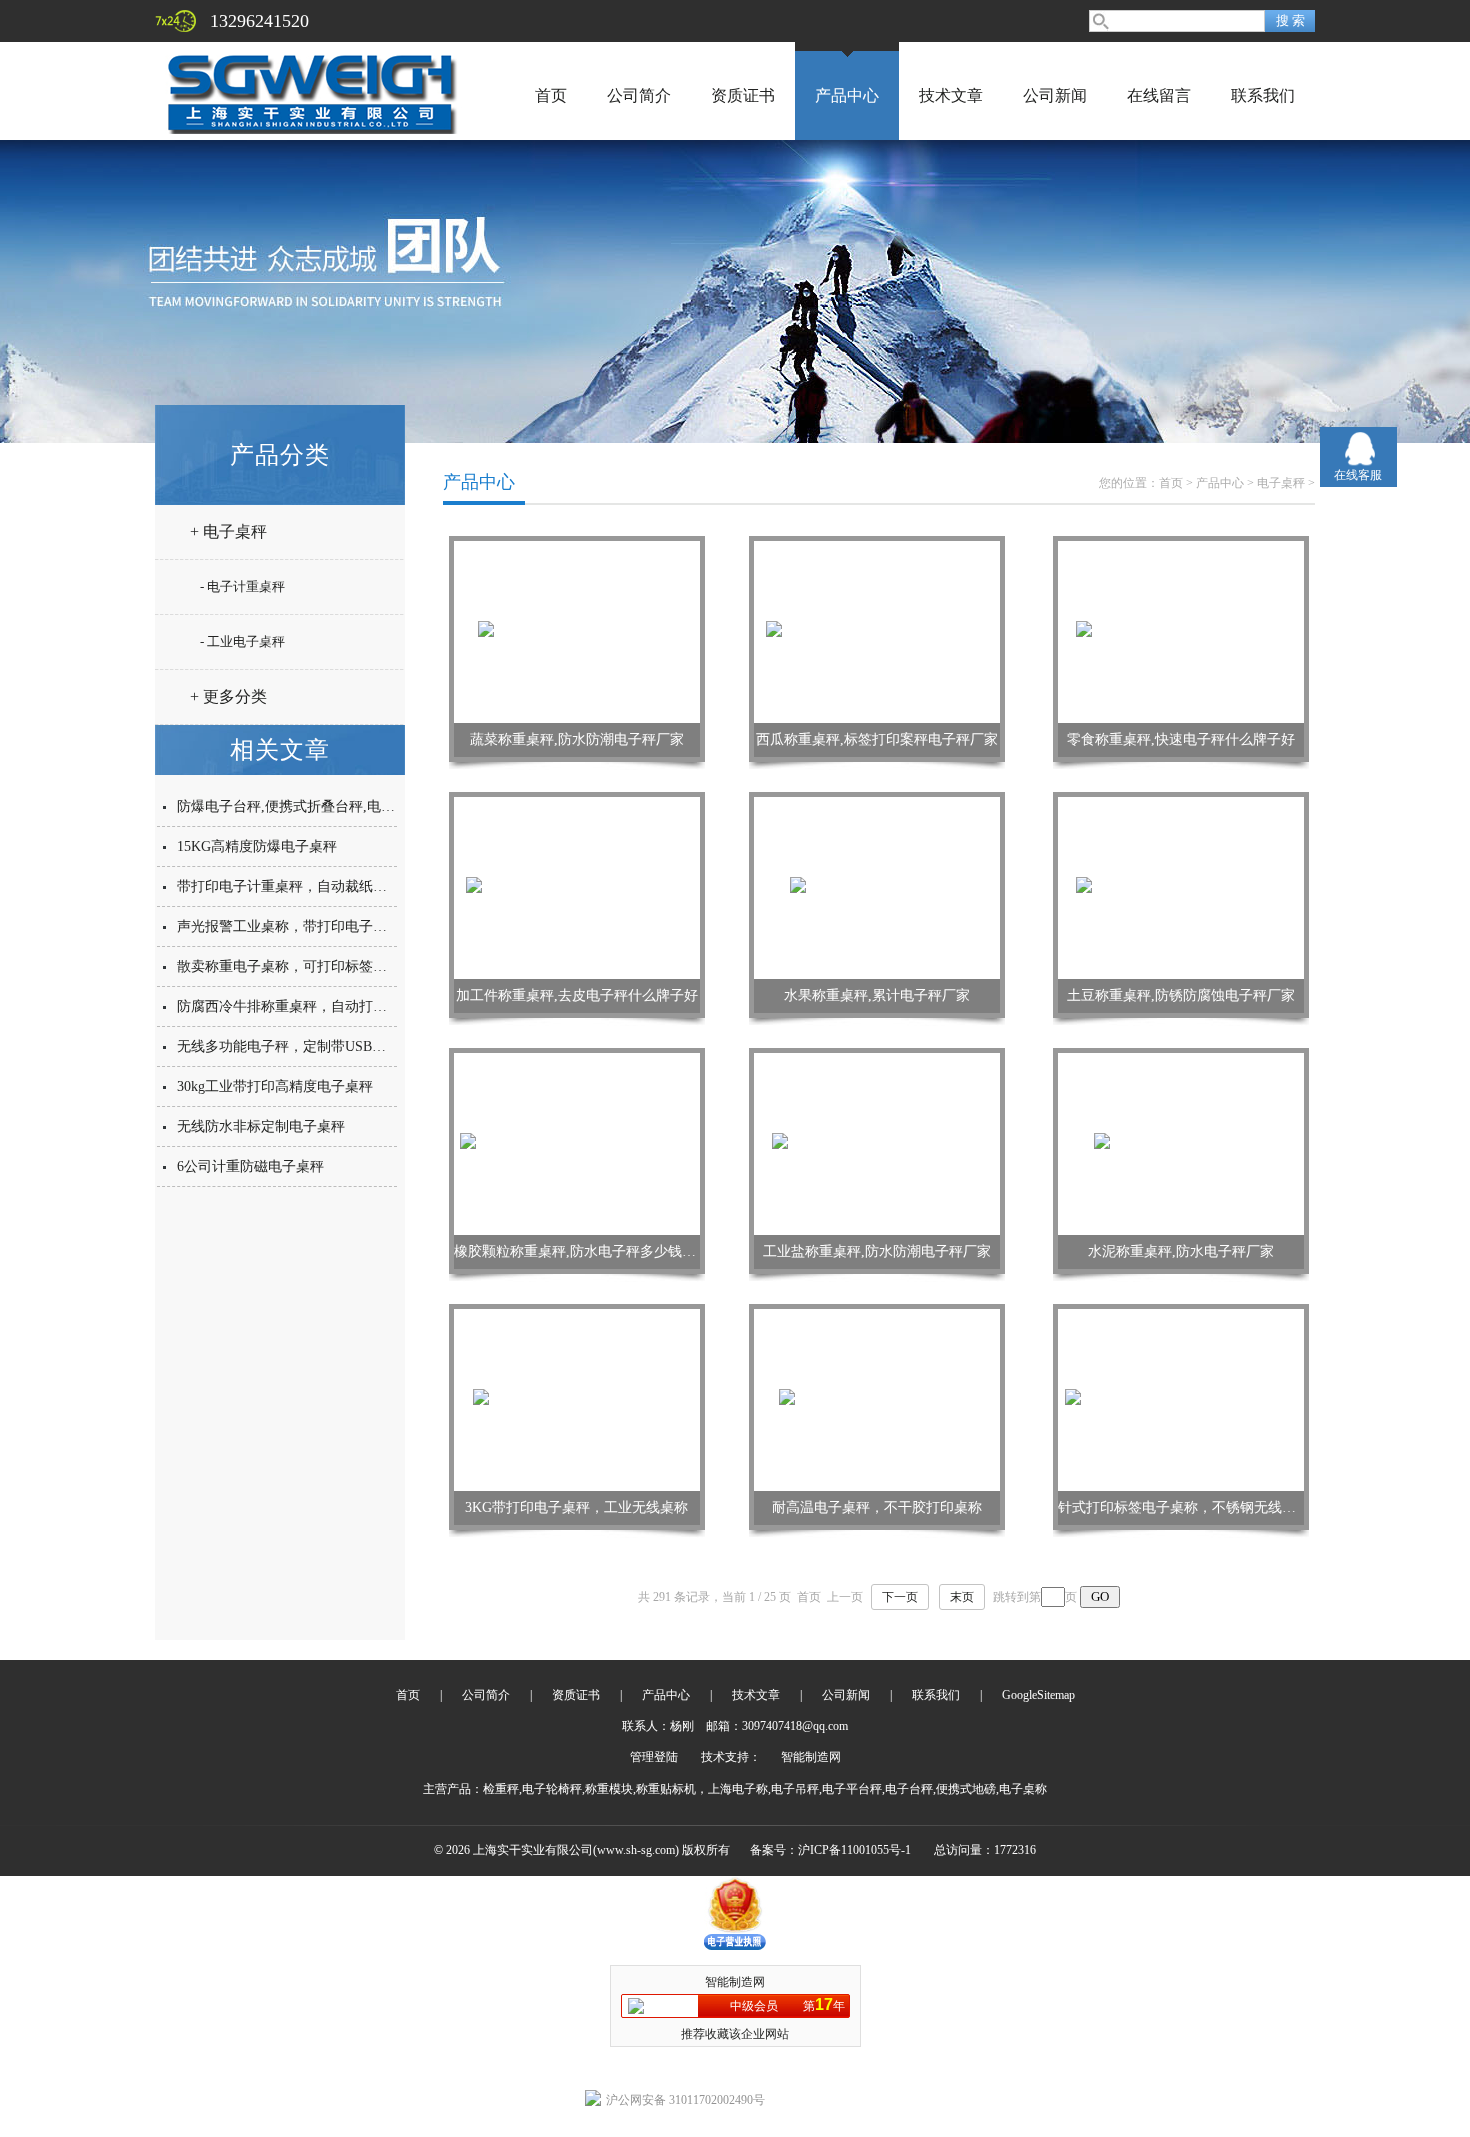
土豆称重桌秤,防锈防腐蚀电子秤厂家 (1181, 995)
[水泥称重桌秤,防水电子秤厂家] (1181, 1143)
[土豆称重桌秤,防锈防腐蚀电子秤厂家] (1181, 887)
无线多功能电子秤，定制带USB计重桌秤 (302, 1046)
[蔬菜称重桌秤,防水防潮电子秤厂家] (577, 631)
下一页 (900, 1597)
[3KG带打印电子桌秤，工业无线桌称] (577, 1399)
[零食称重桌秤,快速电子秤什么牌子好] (1181, 631)
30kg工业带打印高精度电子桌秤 (275, 1086)
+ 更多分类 (228, 696)
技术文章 (951, 95)
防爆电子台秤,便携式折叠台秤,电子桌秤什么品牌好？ (342, 806)
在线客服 (1358, 475)
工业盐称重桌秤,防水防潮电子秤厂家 (877, 1251)
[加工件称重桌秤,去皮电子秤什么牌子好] (577, 887)
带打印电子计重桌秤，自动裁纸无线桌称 (303, 886)
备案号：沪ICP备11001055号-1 (830, 1850)
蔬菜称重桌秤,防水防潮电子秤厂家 (577, 739)
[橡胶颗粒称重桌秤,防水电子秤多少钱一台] (577, 1143)
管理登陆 (654, 1757)
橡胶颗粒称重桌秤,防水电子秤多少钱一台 (582, 1251)
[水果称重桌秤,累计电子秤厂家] (877, 887)
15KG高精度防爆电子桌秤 (257, 846)
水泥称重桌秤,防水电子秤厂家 (1181, 1251)
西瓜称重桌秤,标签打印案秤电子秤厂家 (877, 739)
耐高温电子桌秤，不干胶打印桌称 (877, 1507)
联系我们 (1263, 95)
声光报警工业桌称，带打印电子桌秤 (289, 926)
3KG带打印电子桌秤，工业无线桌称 (576, 1507)
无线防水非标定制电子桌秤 (261, 1126)
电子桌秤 (1281, 483)
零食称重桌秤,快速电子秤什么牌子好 (1181, 739)
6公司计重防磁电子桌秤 (250, 1166)
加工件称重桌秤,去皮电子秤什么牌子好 (577, 995)
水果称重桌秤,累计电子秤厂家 (877, 995)
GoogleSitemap (1038, 1695)
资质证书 (743, 95)
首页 (551, 95)
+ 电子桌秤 (228, 531)
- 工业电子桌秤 (242, 641)
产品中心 (847, 95)
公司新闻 (1055, 95)
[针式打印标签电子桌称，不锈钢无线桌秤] (1181, 1399)
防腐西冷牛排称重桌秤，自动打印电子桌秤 (310, 1006)
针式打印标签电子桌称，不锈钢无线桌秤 (1184, 1507)
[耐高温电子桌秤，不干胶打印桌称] (877, 1399)
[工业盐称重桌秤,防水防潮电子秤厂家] (877, 1143)
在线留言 (1159, 95)
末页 (962, 1597)
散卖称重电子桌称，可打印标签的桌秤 (296, 966)
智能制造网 (811, 1757)
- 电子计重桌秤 (242, 586)
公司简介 (639, 95)
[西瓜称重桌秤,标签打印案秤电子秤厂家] (877, 631)
